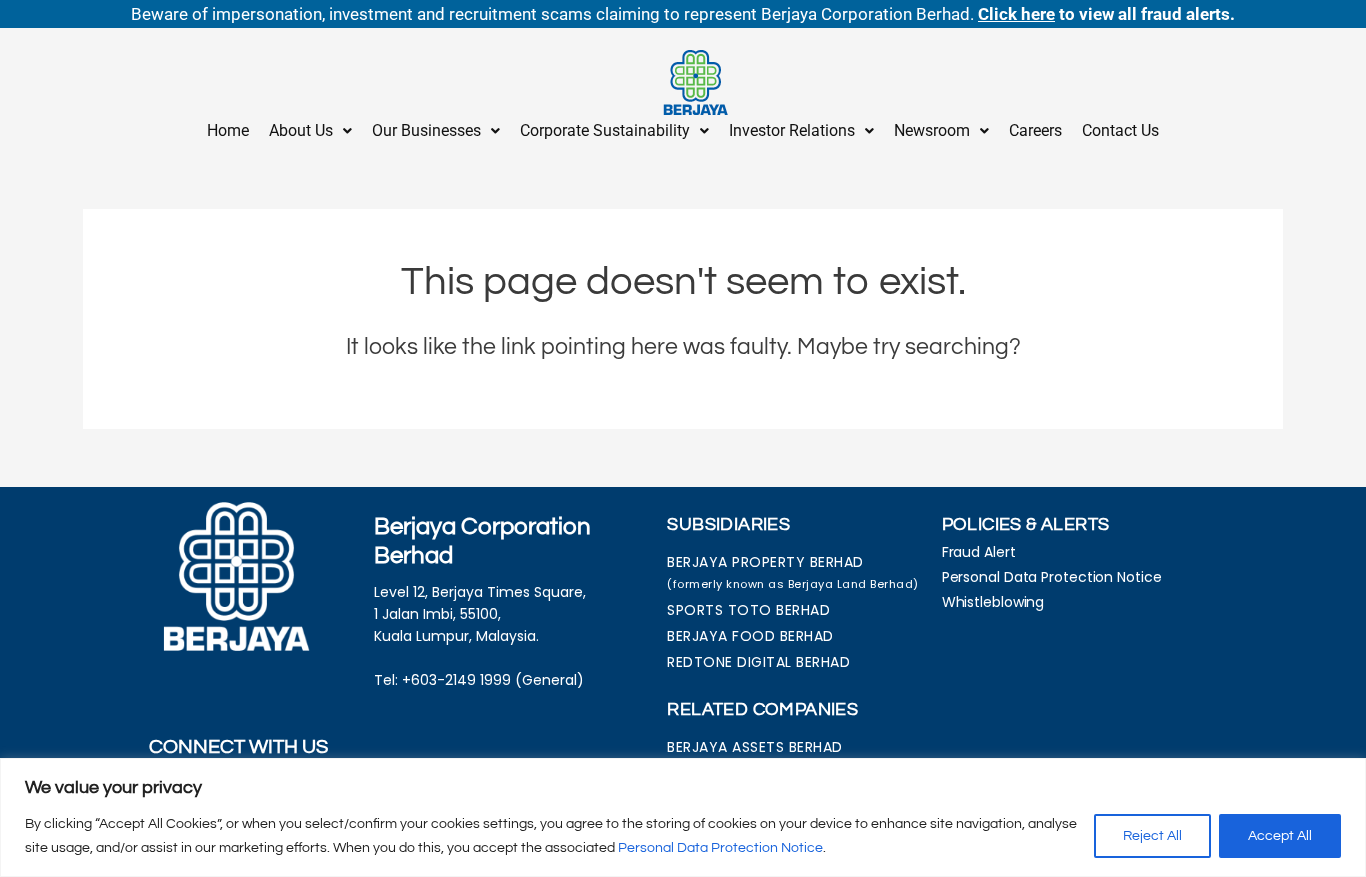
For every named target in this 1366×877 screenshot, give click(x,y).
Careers (1035, 130)
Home (228, 130)
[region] (683, 817)
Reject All (1152, 836)
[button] (310, 131)
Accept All (1280, 836)
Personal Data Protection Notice (720, 848)
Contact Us (1120, 130)
